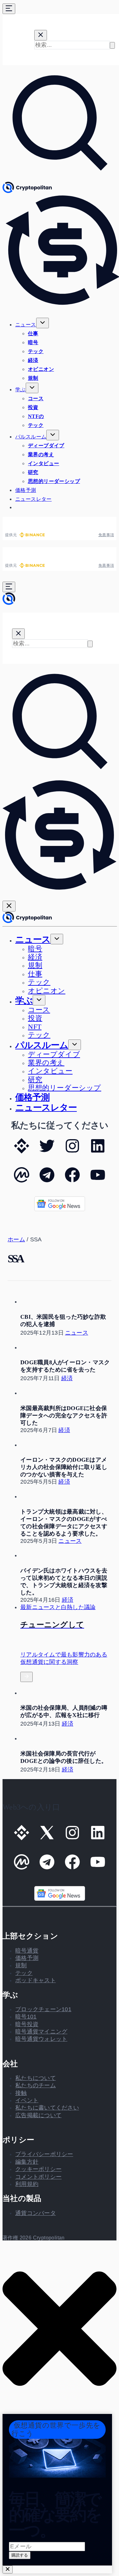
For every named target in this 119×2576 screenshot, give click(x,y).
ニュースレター (33, 499)
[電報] (47, 1181)
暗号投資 (27, 2024)
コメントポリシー (38, 2177)
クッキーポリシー (38, 2169)
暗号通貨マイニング (41, 2032)
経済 (33, 360)
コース (36, 398)
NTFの (36, 416)
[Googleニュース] (60, 1210)
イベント (27, 2100)
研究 (33, 472)
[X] (47, 1152)
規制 (33, 378)
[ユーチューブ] (98, 1181)
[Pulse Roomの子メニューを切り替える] (53, 435)
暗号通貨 (27, 1951)
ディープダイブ (46, 446)
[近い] (8, 2569)
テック (36, 351)
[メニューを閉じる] (9, 906)
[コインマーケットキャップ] (22, 1181)
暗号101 (26, 2017)
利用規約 (27, 2184)
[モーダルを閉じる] (41, 35)
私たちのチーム (36, 2085)
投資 (33, 407)
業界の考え (41, 454)
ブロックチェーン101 (43, 2009)
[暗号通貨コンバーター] (60, 893)
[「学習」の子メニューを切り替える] (32, 388)
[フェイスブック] (72, 1181)
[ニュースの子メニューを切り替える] (43, 323)
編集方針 (27, 2162)
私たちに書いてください (47, 2108)
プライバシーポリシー (44, 2154)
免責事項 (106, 535)
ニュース (26, 325)
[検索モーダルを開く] (60, 178)
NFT (35, 1027)
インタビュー (43, 463)
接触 (21, 2093)
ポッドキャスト (36, 1980)
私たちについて (36, 2078)
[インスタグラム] (72, 1152)
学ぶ (20, 390)
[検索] (112, 45)
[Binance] (22, 1152)
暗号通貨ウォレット (41, 2039)
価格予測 (26, 490)
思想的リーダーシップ (54, 481)
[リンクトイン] (98, 1152)
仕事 (33, 334)
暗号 (33, 342)
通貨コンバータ (36, 2213)
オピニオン (41, 369)
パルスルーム (31, 437)
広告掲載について (38, 2115)
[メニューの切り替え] (9, 9)
